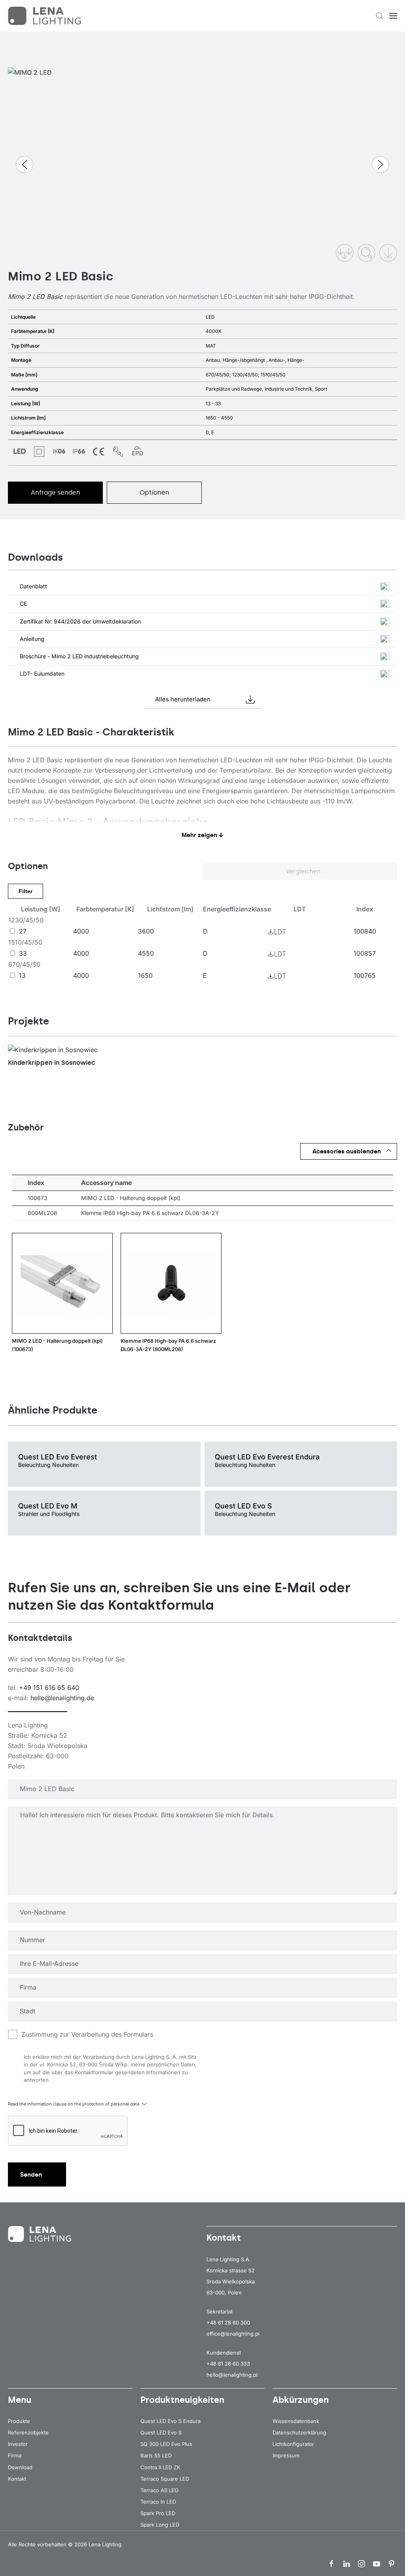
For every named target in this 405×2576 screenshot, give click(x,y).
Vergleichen (302, 871)
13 (22, 975)
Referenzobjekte (28, 2432)
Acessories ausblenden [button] (347, 1151)
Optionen (154, 492)
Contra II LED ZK (160, 2467)
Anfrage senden (56, 492)
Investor (18, 2444)
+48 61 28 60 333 (228, 2364)
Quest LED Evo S (161, 2432)
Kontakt (17, 2479)
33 (23, 953)
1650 (145, 975)
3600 (146, 931)
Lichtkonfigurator (293, 2444)
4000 (81, 931)
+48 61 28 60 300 (228, 2323)
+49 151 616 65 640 (49, 1688)
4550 (146, 953)
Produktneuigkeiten (182, 2400)
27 (23, 931)
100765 (365, 975)
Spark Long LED (160, 2525)
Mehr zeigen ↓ (202, 835)
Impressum (286, 2455)
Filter (26, 891)
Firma (15, 2455)
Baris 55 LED (156, 2455)
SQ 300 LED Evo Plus (166, 2444)
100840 (365, 931)
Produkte (19, 2421)
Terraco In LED (158, 2502)
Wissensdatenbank (296, 2421)
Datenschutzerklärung (299, 2432)
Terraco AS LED (159, 2490)
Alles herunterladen (183, 699)
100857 (365, 953)
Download (20, 2467)
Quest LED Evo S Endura (170, 2421)
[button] (379, 16)
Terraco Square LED (165, 2479)
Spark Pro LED (158, 2513)
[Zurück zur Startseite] (45, 16)
